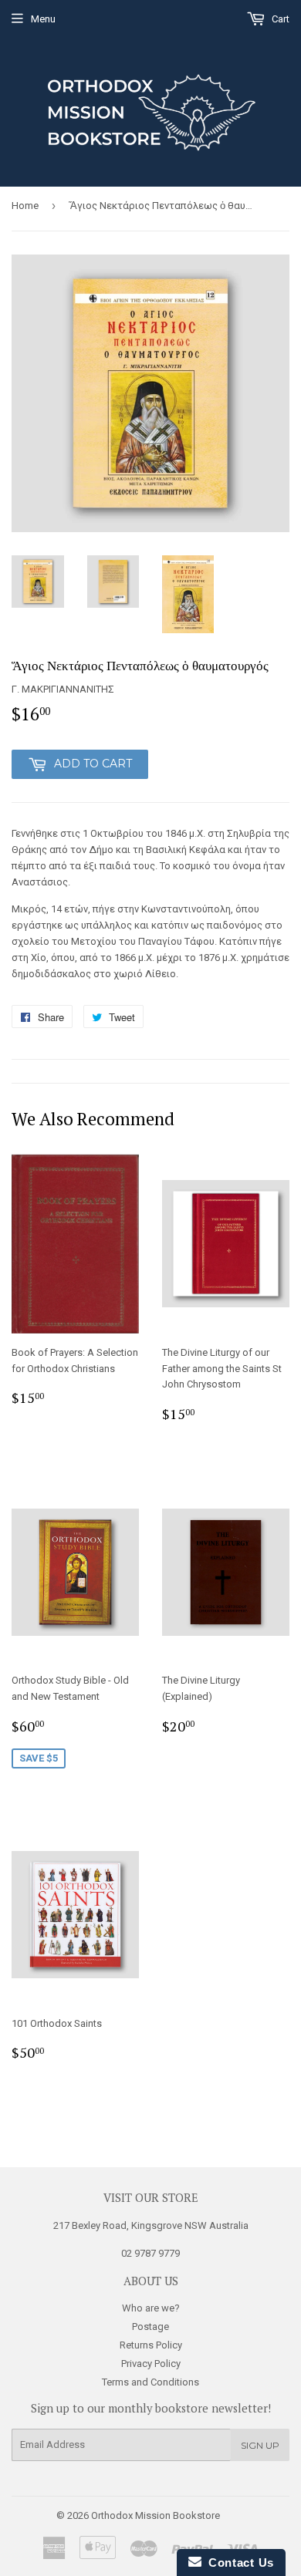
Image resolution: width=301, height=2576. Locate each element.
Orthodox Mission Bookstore (156, 2515)
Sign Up (260, 2445)
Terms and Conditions (150, 2382)
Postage (150, 2326)
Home (25, 206)
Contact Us (238, 2563)
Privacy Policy (151, 2364)
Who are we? (151, 2308)
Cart (279, 19)
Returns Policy (151, 2345)
